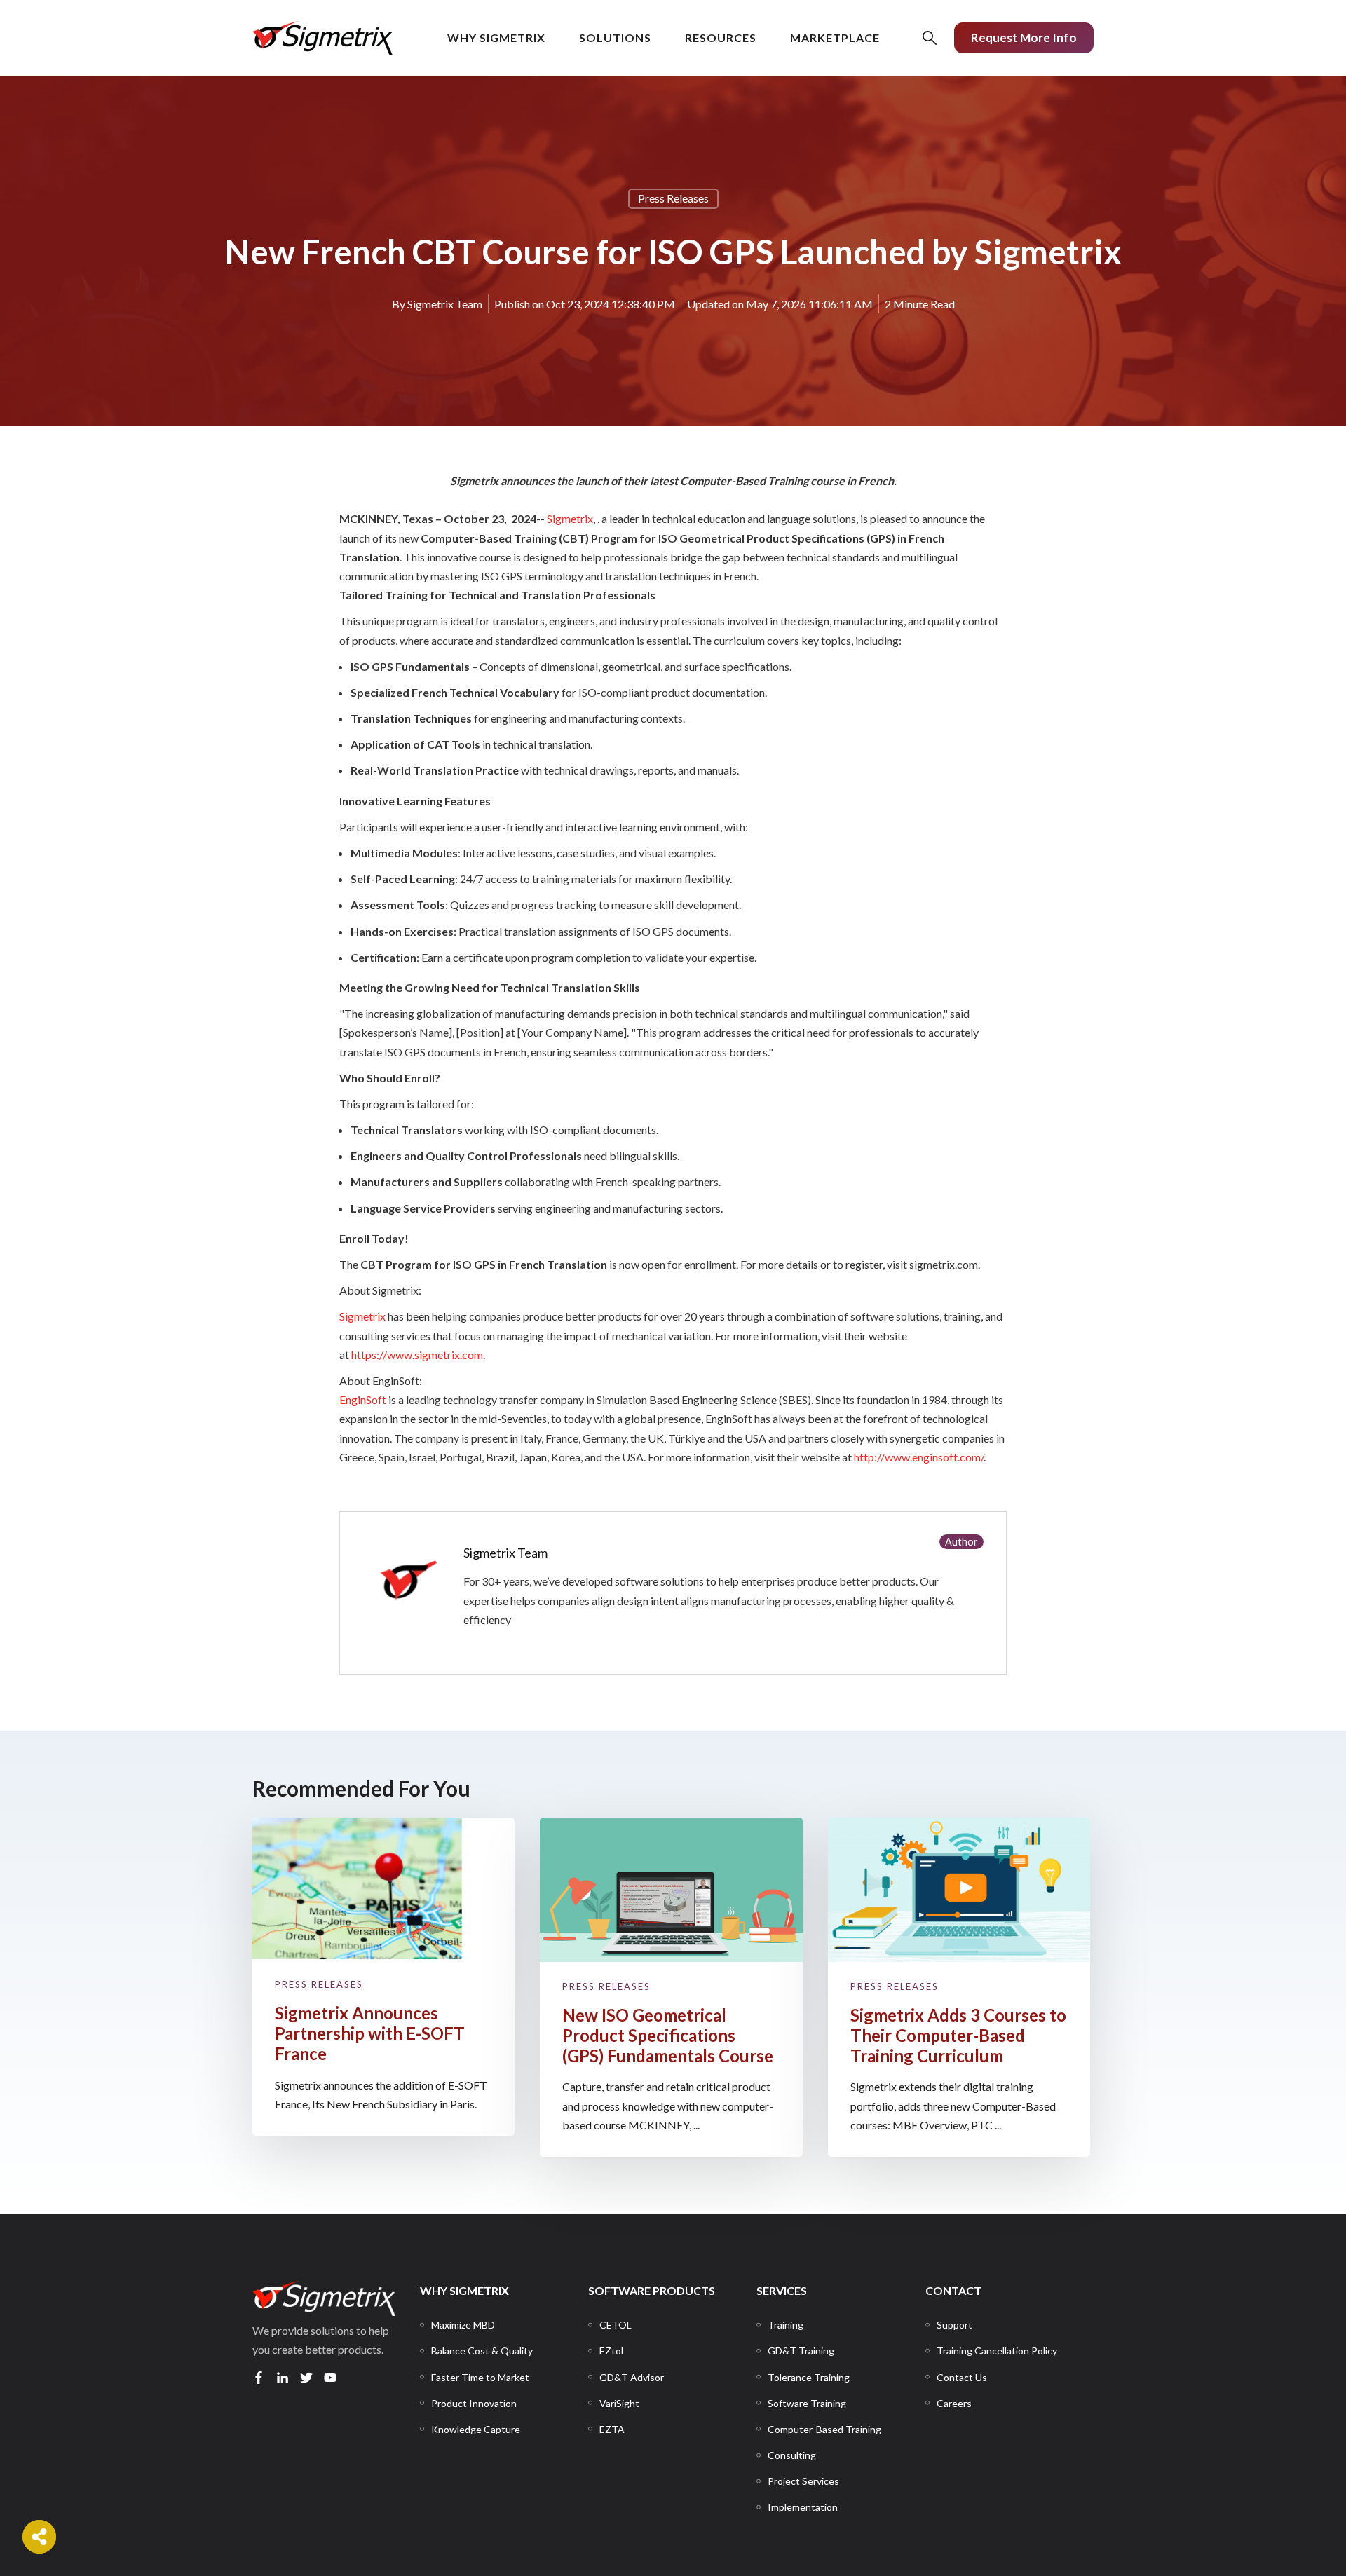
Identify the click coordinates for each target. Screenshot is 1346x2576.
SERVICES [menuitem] (782, 2290)
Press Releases (673, 198)
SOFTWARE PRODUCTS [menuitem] (652, 2290)
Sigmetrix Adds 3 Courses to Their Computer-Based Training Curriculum (958, 2035)
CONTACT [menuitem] (953, 2290)
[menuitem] (463, 2325)
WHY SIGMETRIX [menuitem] (464, 2290)
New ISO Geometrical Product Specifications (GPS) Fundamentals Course (668, 2035)
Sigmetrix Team (445, 304)
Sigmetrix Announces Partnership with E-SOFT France (370, 2033)
